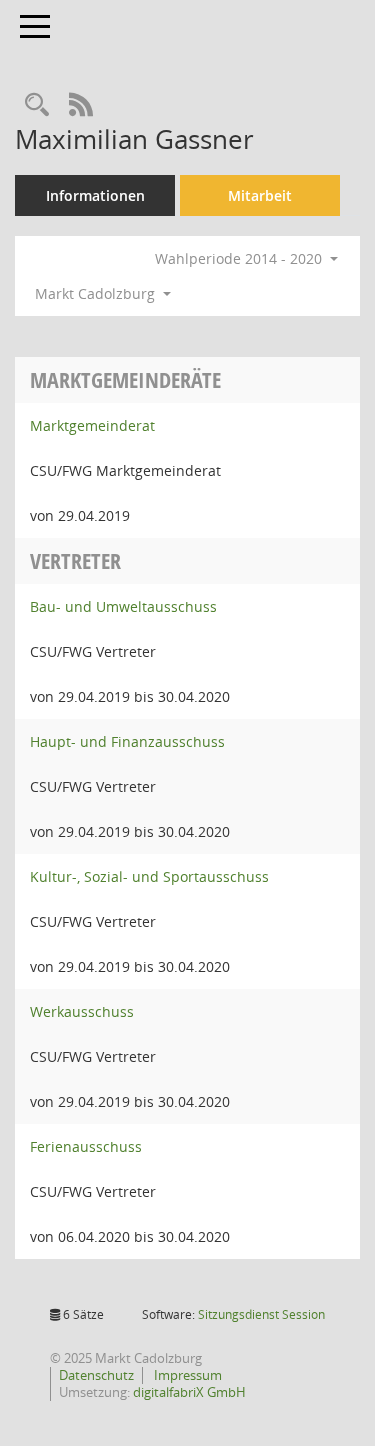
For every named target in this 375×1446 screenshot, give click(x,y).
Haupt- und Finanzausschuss (127, 741)
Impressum (186, 1375)
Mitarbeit (260, 195)
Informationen (95, 195)
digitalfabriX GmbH (189, 1392)
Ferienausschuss (86, 1146)
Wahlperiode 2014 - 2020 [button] (240, 258)
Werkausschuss (82, 1011)
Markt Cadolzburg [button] (97, 293)
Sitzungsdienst (261, 1314)
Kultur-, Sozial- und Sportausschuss (149, 876)
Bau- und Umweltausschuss (123, 606)
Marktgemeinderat (92, 425)
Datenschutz (96, 1375)
